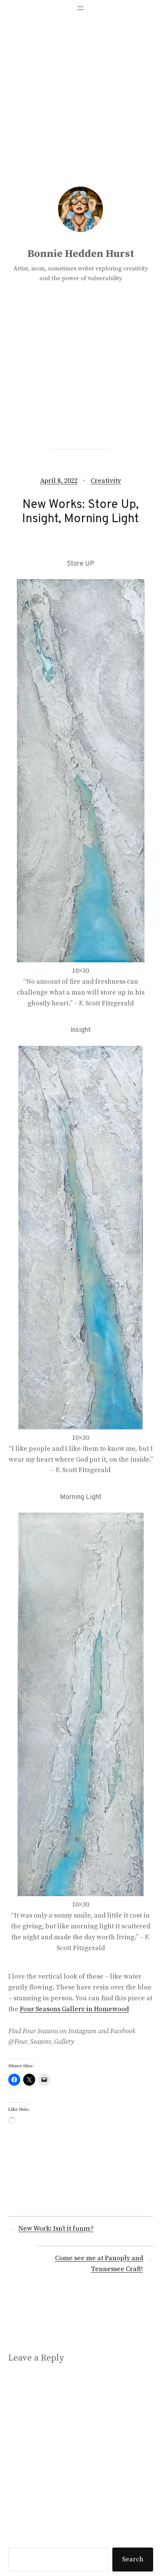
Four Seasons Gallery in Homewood (74, 2009)
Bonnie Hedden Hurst (81, 254)
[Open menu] (80, 8)
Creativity (106, 481)
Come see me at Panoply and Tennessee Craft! (99, 2264)
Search (133, 2559)
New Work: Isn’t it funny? (56, 2229)
